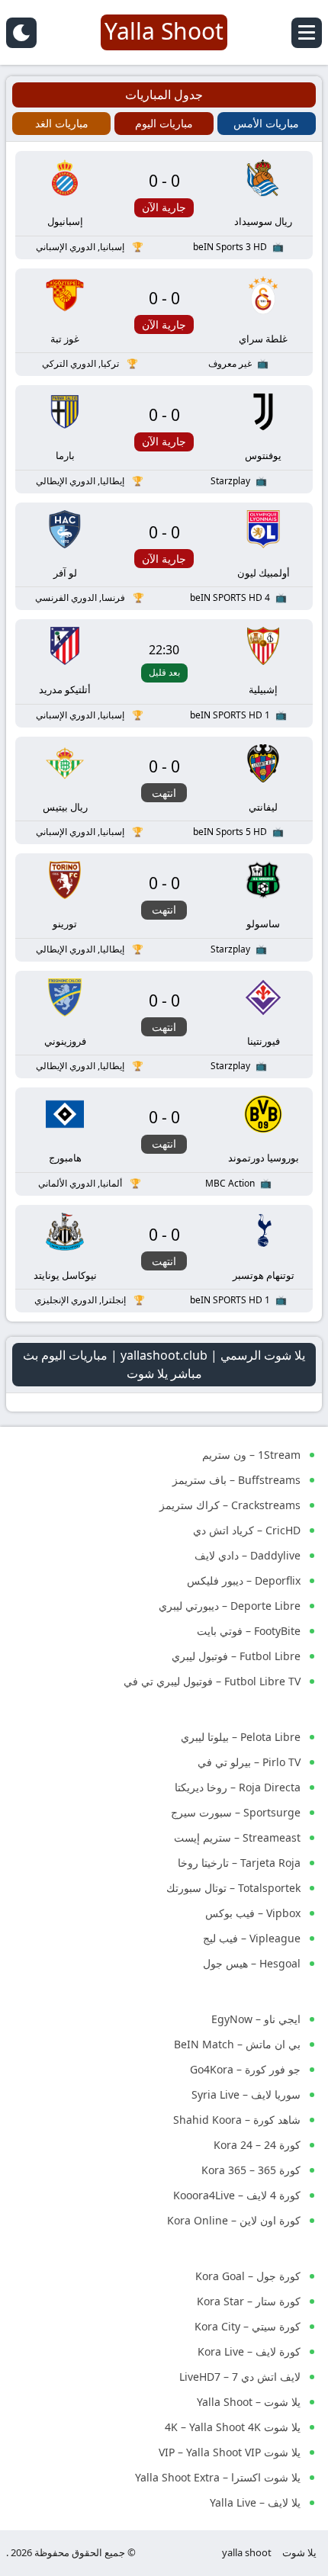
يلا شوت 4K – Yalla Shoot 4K (233, 2427)
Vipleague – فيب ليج (252, 1938)
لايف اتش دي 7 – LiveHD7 (240, 2377)
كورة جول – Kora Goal (248, 2276)
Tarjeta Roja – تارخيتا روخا (239, 1863)
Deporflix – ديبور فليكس (244, 1580)
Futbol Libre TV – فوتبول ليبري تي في (212, 1681)
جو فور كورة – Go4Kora (245, 2069)
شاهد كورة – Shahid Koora (237, 2120)
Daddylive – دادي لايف (248, 1555)
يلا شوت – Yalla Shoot (249, 2402)
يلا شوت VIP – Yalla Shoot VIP (230, 2452)
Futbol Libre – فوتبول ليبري (236, 1656)
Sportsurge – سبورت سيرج (236, 1812)
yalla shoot (247, 2552)
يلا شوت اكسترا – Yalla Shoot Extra (218, 2477)
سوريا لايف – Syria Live (246, 2094)
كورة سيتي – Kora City (248, 2326)
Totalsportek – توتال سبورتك (233, 1888)
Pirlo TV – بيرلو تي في (249, 1762)
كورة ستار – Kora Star (249, 2301)
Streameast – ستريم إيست (237, 1837)
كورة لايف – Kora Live (249, 2351)
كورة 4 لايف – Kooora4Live (237, 2195)
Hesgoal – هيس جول (252, 1963)
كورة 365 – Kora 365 (251, 2170)
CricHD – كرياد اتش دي (247, 1530)
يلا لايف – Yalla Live (255, 2502)
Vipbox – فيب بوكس (253, 1913)
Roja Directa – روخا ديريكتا (238, 1787)
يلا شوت (299, 2552)
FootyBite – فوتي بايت (249, 1631)
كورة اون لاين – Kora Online (234, 2220)
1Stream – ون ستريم (251, 1455)
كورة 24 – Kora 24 (257, 2145)
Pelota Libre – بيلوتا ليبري (241, 1737)
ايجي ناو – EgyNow (256, 2019)
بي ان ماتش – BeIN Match (237, 2044)
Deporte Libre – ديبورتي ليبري (230, 1606)
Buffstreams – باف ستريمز (236, 1480)
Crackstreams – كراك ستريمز (230, 1505)
